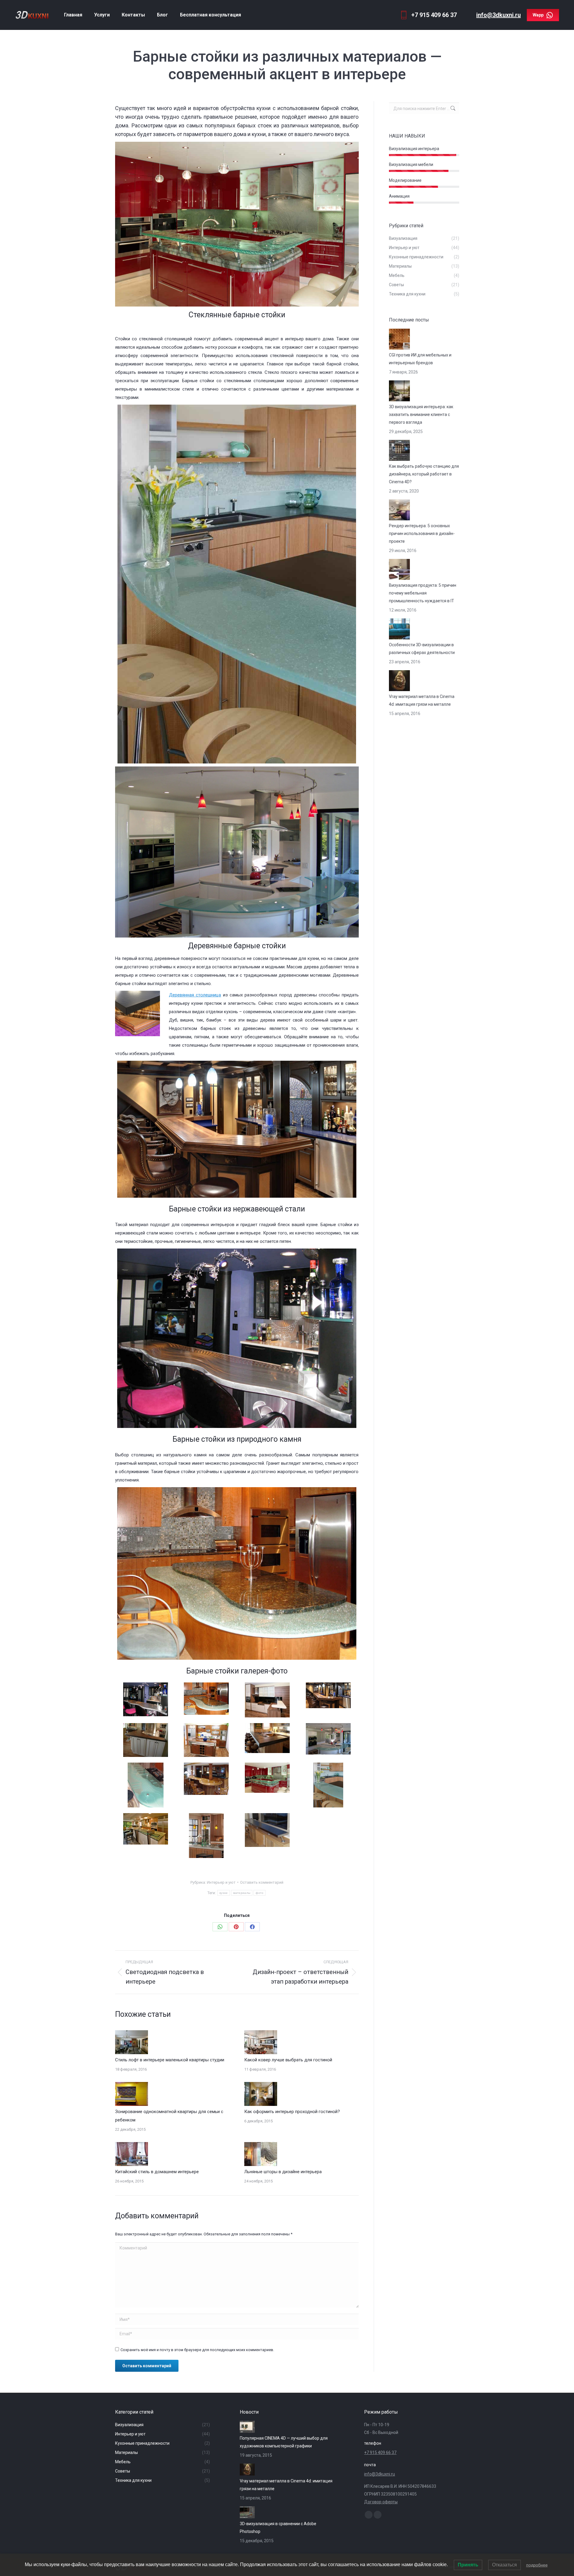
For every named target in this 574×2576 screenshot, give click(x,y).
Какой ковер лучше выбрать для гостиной (288, 2060)
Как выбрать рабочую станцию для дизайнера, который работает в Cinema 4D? (424, 474)
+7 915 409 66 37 (380, 2452)
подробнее (537, 2565)
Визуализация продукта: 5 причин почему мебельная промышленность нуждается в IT (423, 593)
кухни (224, 1893)
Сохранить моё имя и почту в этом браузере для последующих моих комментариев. (197, 2350)
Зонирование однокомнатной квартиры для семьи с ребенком (169, 2116)
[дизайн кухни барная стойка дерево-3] (146, 1740)
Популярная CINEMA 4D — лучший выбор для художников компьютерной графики (284, 2442)
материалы (242, 1893)
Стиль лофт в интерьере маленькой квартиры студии (170, 2060)
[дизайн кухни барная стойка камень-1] (267, 1700)
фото (259, 1893)
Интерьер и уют (221, 1882)
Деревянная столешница (195, 995)
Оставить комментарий (262, 1882)
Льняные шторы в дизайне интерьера (283, 2172)
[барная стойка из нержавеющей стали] (267, 1830)
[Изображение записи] (132, 2042)
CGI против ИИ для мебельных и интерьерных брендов (420, 359)
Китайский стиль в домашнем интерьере (157, 2172)
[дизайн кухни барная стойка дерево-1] (267, 1738)
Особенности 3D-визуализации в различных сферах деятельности (422, 649)
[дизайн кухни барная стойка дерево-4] (206, 1779)
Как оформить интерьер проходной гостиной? (292, 2112)
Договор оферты (381, 2502)
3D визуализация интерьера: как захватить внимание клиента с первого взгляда (421, 414)
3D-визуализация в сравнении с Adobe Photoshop (278, 2528)
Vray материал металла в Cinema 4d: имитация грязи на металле (422, 700)
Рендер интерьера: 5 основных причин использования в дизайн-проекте (422, 534)
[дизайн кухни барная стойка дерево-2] (206, 1740)
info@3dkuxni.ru (499, 15)
